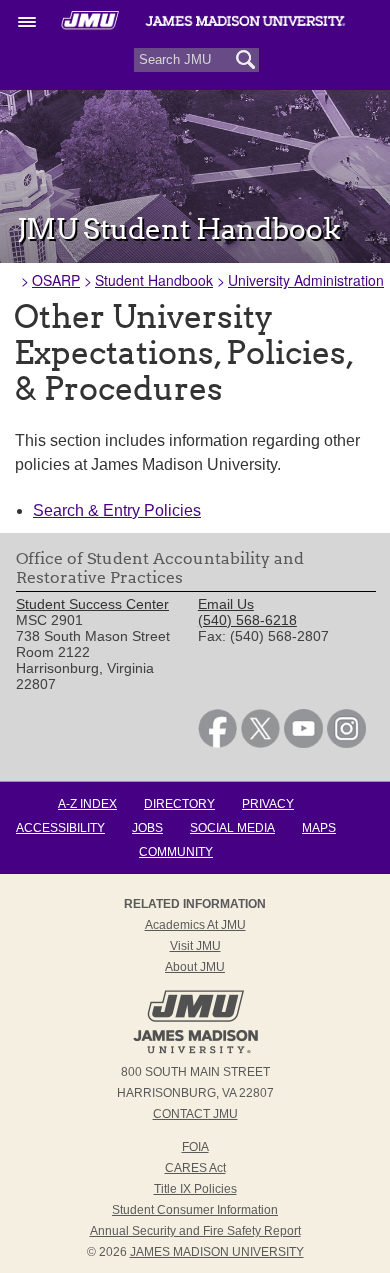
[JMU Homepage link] (195, 1051)
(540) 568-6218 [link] (247, 620)
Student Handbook (154, 280)
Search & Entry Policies (117, 510)
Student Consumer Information (195, 1210)
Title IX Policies (195, 1189)
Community (176, 852)
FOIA (195, 1147)
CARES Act (195, 1168)
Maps (319, 828)
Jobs (147, 828)
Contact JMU (195, 1114)
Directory (179, 804)
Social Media (232, 828)
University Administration (306, 280)
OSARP (56, 280)
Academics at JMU (195, 925)
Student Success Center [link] (92, 604)
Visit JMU (195, 946)
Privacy (268, 804)
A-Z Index (87, 804)
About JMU (195, 967)
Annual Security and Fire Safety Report (195, 1231)
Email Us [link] (226, 604)
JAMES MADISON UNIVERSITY (217, 1252)
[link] (217, 743)
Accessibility (60, 828)
